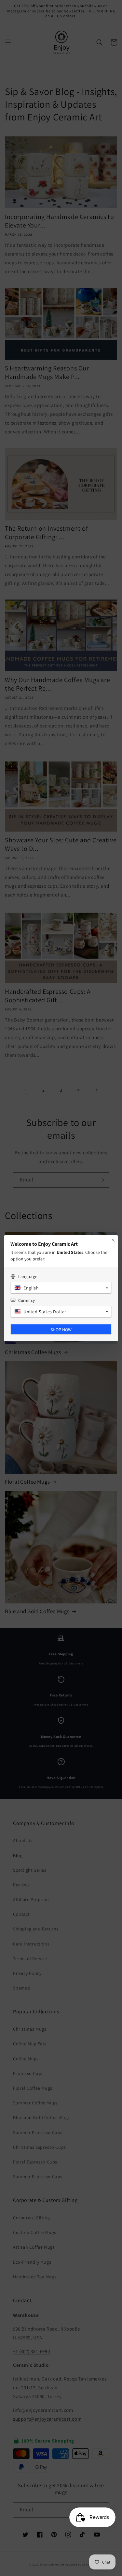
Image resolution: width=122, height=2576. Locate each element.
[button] (61, 1288)
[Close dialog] (113, 1240)
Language (28, 1277)
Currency (27, 1300)
